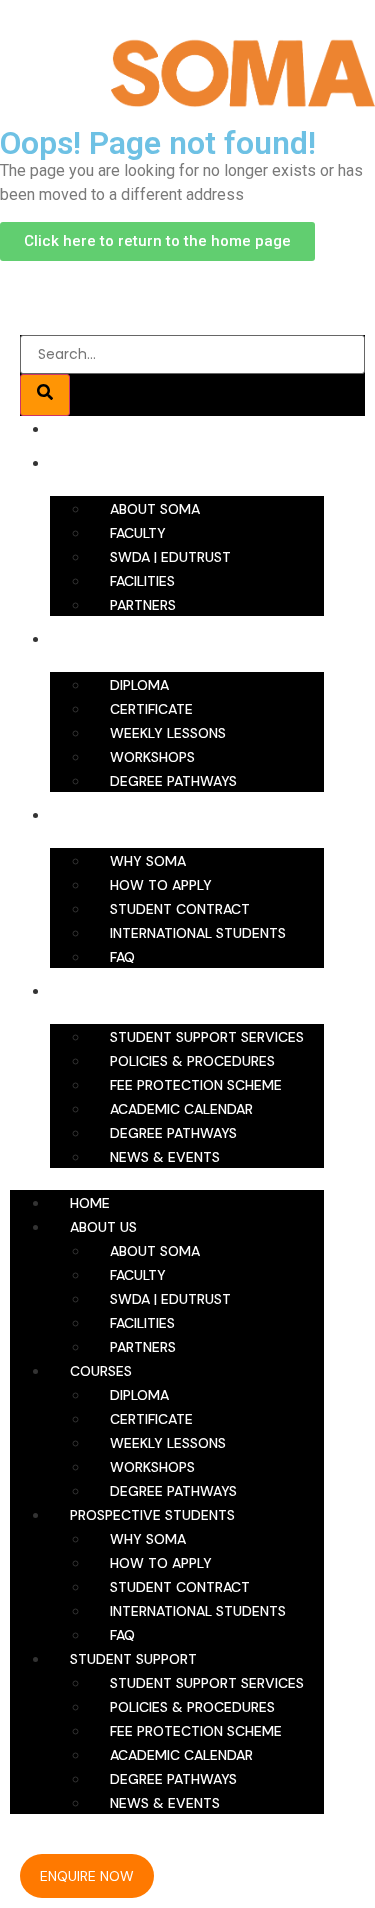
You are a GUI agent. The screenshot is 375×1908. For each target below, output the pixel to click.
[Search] (45, 395)
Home (95, 429)
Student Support (138, 991)
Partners (143, 605)
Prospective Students (157, 815)
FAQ (122, 957)
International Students (198, 933)
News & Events (165, 1157)
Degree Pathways (173, 781)
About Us (108, 463)
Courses (107, 639)
